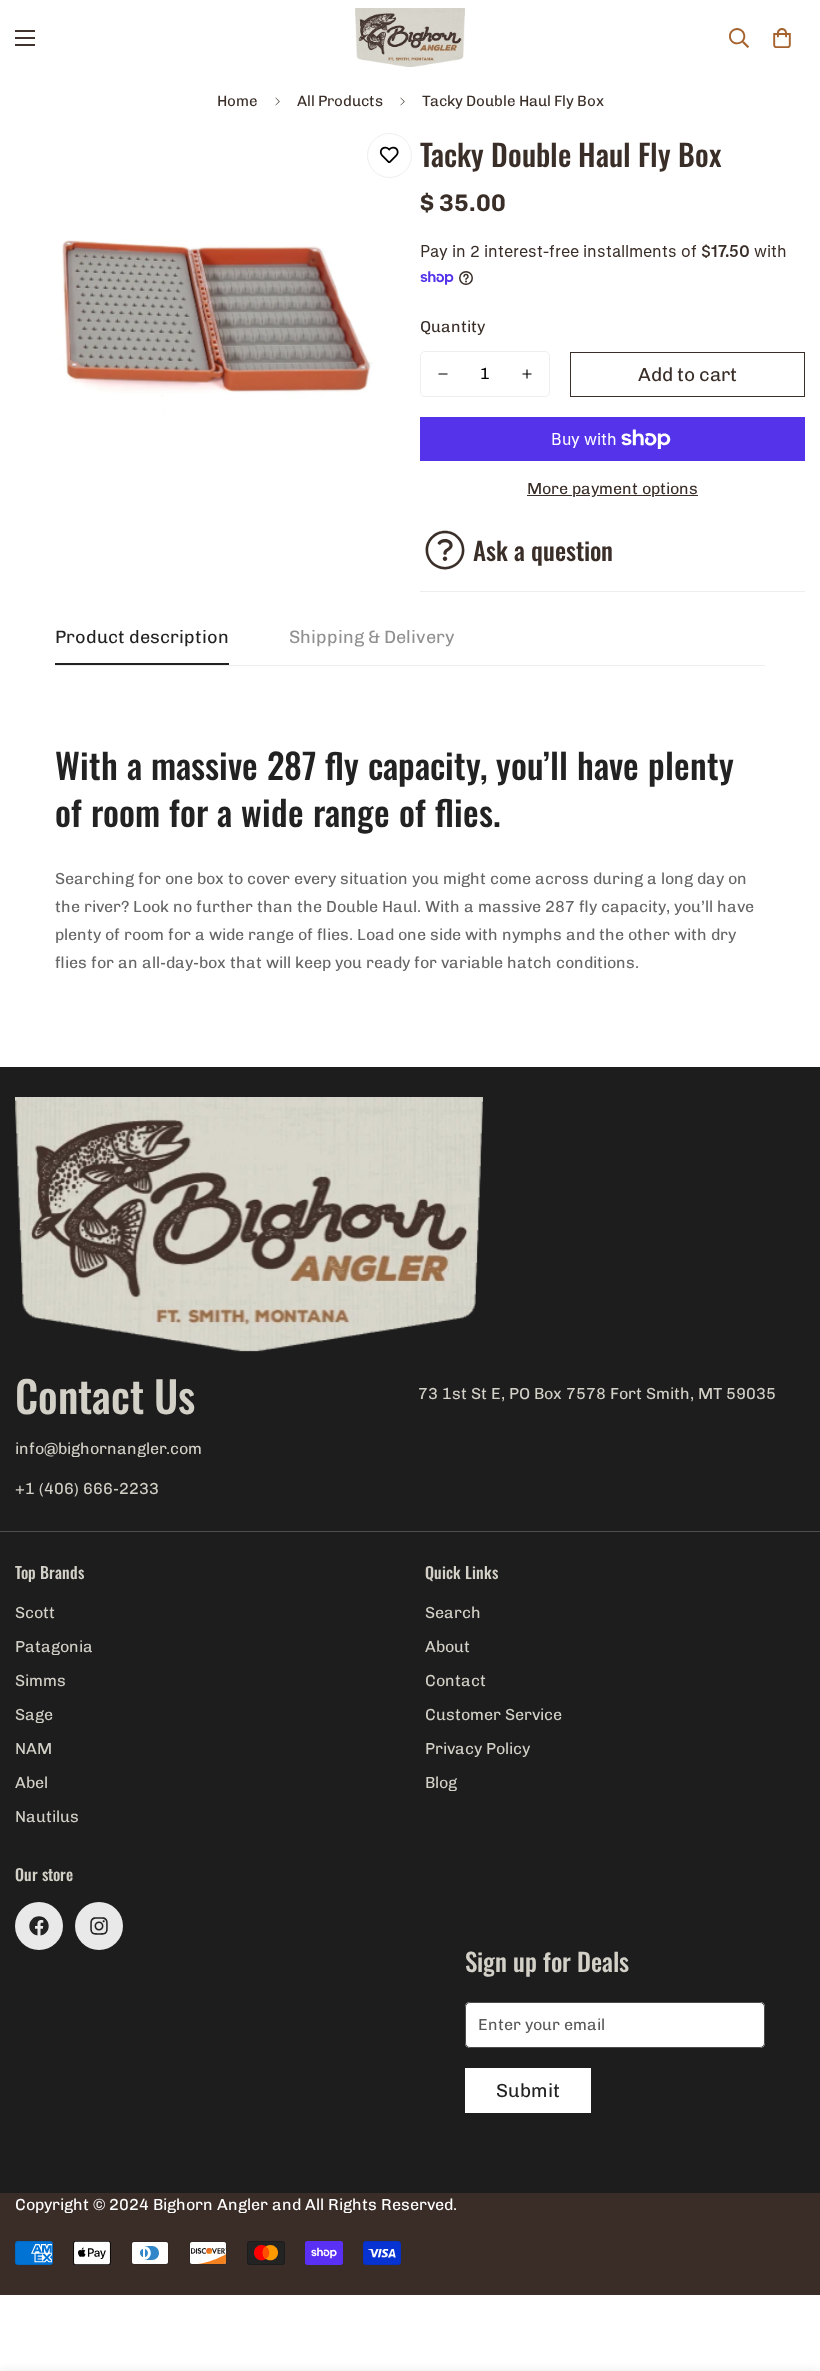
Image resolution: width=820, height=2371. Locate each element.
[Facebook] (39, 1926)
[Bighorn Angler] (410, 38)
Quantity (452, 326)
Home (237, 101)
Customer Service (493, 1714)
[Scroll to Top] (781, 2262)
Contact (455, 1680)
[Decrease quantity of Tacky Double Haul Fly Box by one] (443, 374)
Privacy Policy (477, 1748)
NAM (33, 1748)
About (447, 1646)
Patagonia (54, 1646)
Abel (31, 1782)
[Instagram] (99, 1926)
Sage (34, 1714)
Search (453, 1612)
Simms (40, 1680)
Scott (35, 1612)
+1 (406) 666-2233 (87, 1488)
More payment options (612, 488)
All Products (340, 101)
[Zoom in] (357, 170)
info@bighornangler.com (108, 1448)
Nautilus (47, 1816)
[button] (782, 38)
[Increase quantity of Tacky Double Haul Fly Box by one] (527, 374)
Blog (441, 1782)
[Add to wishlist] (389, 155)
